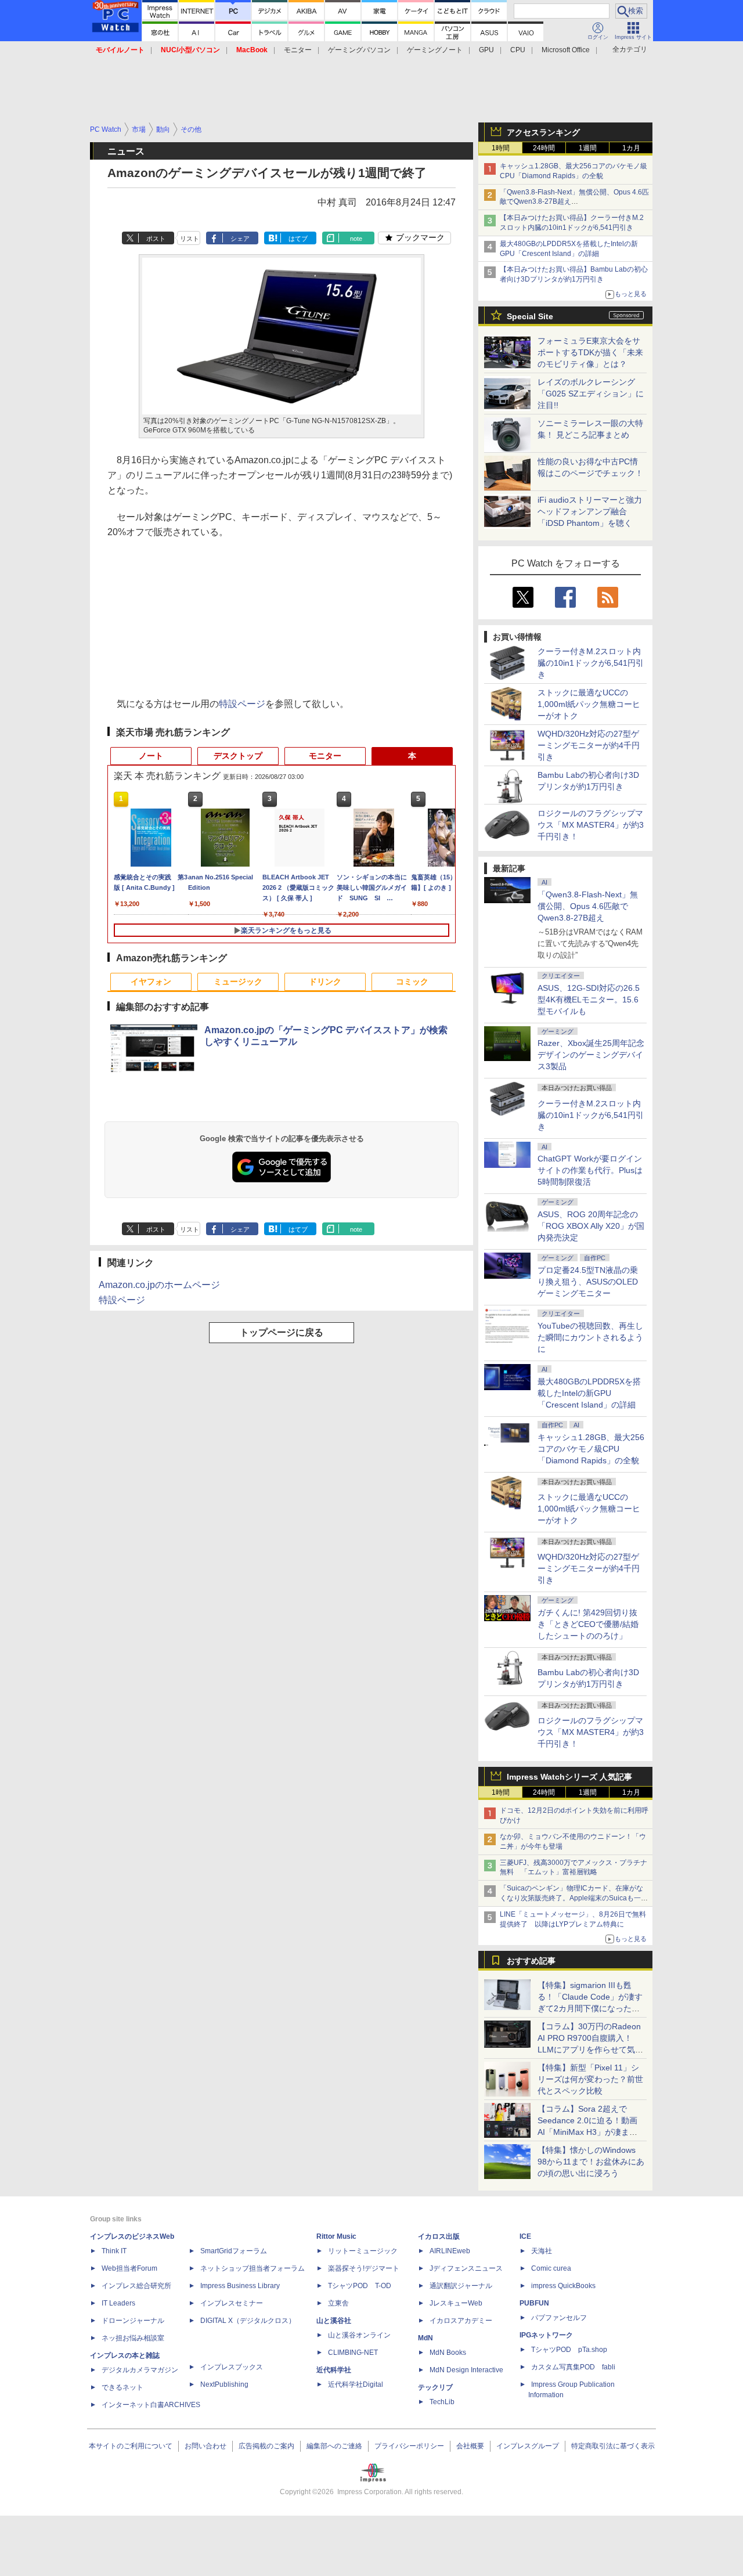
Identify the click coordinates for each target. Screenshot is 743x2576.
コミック (412, 982)
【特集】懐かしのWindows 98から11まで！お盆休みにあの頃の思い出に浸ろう (591, 2162)
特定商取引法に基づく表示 (613, 2446)
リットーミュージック (363, 2251)
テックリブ (435, 2387)
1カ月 (631, 148)
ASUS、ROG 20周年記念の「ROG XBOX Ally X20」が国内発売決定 (591, 1226)
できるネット (122, 2387)
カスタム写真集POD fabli (573, 2367)
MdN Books (448, 2353)
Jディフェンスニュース (466, 2268)
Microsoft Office (566, 50)
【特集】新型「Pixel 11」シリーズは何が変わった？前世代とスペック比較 (590, 2079)
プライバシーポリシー (409, 2446)
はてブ (298, 239)
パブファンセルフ (559, 2318)
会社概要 (470, 2446)
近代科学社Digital (356, 2384)
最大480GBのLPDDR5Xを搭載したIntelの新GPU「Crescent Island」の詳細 (589, 1393)
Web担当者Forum (129, 2268)
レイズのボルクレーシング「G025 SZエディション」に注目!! (591, 394)
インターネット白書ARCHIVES (151, 2405)
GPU (486, 50)
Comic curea (551, 2268)
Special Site (530, 316)
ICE (525, 2236)
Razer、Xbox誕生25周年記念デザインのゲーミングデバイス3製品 (591, 1055)
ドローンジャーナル (133, 2321)
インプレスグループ (528, 2446)
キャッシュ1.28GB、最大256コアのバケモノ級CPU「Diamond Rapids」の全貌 (591, 1449)
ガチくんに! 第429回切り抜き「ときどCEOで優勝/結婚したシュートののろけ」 (588, 1624)
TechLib (442, 2402)
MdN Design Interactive (466, 2370)
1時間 (501, 148)
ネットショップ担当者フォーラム (253, 2268)
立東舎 (338, 2303)
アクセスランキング (543, 132)
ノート (151, 756)
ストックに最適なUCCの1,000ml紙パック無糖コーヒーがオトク (589, 704)
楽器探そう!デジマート (364, 2268)
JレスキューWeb (456, 2303)
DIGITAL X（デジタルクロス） (248, 2321)
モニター (298, 50)
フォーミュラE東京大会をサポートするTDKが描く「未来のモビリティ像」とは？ (590, 352)
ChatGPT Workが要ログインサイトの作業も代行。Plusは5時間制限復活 (590, 1170)
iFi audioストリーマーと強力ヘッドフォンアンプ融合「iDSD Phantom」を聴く (590, 511)
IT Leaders (118, 2303)
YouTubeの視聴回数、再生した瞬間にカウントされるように (590, 1337)
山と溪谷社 (334, 2321)
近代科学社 (334, 2370)
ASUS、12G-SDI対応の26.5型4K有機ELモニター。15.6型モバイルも (589, 1000)
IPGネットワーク (546, 2335)
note (356, 239)
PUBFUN (534, 2303)
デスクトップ (238, 756)
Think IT (114, 2251)
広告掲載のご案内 (266, 2446)
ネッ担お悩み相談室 (133, 2338)
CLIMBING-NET (353, 2353)
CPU (518, 50)
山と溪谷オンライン (359, 2335)
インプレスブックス (232, 2367)
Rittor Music (336, 2236)
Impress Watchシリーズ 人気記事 (569, 1777)
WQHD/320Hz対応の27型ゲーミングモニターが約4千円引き (589, 745)
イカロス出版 (439, 2236)
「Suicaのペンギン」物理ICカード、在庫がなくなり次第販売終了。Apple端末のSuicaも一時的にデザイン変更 (574, 1898)
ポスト (156, 239)
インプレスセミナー (232, 2303)
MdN (425, 2338)
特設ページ (242, 704)
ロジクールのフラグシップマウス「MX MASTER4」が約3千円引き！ (591, 825)
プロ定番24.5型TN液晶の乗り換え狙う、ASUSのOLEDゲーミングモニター (588, 1282)
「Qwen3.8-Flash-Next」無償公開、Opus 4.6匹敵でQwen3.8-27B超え (588, 906)
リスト (190, 239)
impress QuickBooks (563, 2286)
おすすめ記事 (531, 1961)
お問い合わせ (205, 2446)
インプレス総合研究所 (136, 2286)
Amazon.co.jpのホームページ (159, 1285)
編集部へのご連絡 (334, 2446)
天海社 (542, 2251)
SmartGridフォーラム (234, 2251)
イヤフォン (151, 982)
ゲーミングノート (435, 50)
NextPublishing (224, 2384)
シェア (240, 239)
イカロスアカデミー (461, 2321)
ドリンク (325, 982)
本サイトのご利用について (131, 2446)
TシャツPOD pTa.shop (569, 2350)
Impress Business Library (240, 2286)
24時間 (544, 148)
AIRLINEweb (450, 2251)
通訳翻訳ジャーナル (461, 2286)
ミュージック (238, 982)
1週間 (588, 148)
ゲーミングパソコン (359, 50)
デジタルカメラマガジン (140, 2370)
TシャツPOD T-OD (360, 2286)
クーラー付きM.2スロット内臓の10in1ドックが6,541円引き (591, 663)
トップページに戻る (282, 1332)
